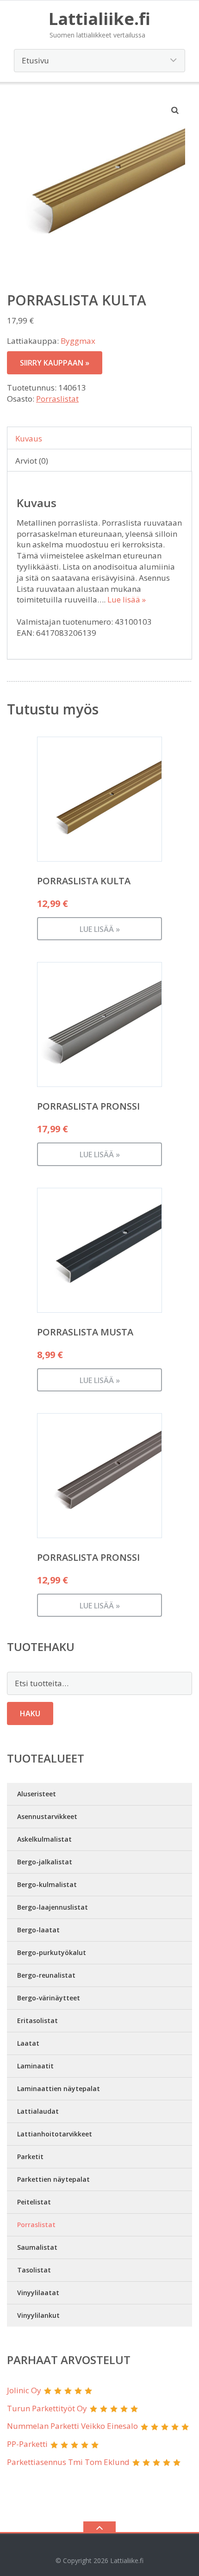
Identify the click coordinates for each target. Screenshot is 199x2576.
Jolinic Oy (24, 2390)
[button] (175, 110)
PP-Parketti (27, 2444)
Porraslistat (57, 399)
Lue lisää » (127, 599)
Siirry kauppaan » (55, 363)
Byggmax (78, 341)
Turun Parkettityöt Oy (47, 2408)
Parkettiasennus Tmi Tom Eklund (68, 2462)
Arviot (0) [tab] (32, 461)
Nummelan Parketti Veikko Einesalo (72, 2426)
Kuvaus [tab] (29, 438)
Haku (30, 1713)
